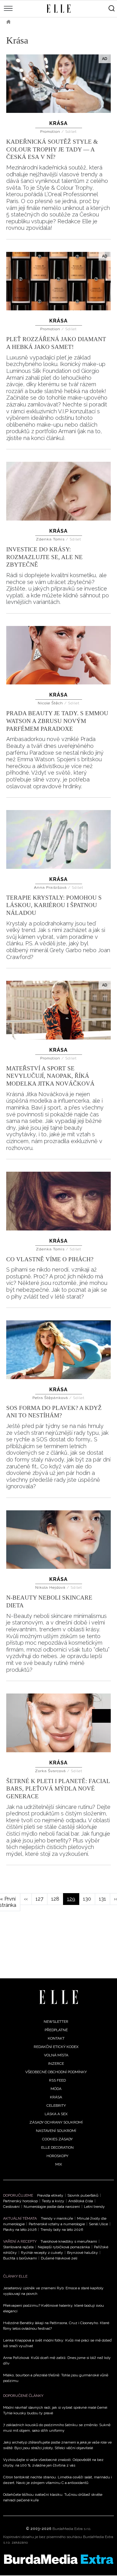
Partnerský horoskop (20, 2201)
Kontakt (56, 2038)
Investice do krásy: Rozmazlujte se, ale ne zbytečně (44, 557)
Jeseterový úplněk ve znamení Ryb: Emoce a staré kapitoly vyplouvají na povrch (53, 2291)
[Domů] (58, 1997)
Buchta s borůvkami (20, 2258)
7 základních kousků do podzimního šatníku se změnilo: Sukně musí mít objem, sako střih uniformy (57, 2428)
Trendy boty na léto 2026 (62, 2230)
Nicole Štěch (51, 703)
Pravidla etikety (50, 2195)
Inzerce (56, 2064)
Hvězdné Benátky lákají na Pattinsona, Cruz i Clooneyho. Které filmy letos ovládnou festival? (56, 2326)
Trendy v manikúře (57, 2218)
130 (89, 1899)
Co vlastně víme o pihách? (50, 1259)
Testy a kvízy (53, 2201)
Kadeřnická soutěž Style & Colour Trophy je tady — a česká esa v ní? (52, 149)
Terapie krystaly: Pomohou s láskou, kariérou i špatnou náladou (54, 905)
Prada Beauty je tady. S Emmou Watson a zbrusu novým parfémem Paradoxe (57, 721)
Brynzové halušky (83, 2253)
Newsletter (56, 2022)
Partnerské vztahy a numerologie (57, 2224)
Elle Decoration (57, 2147)
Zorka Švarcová (51, 1771)
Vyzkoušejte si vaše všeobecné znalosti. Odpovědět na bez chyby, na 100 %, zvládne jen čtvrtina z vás (53, 2462)
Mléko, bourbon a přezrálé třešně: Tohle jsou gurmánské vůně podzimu (56, 2378)
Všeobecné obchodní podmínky (56, 2072)
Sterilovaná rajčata (18, 2247)
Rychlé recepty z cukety (42, 2253)
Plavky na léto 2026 (20, 2230)
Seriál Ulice (98, 2224)
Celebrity (56, 2106)
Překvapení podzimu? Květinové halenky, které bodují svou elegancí (54, 2308)
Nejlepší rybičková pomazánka (64, 2247)
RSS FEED (57, 2080)
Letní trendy (94, 2207)
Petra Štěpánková (51, 1398)
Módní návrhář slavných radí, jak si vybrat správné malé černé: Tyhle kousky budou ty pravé (56, 2410)
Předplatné (56, 2030)
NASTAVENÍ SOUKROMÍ (56, 2131)
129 (73, 1900)
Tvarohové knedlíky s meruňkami (69, 2241)
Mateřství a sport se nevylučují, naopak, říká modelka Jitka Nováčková (50, 1076)
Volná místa (56, 2055)
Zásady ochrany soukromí (56, 2122)
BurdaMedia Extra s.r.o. (72, 2529)
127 (41, 1899)
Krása (58, 123)
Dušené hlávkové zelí (59, 2258)
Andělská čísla (81, 2201)
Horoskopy (57, 2156)
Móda (56, 2089)
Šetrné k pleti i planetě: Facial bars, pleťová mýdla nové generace (58, 1789)
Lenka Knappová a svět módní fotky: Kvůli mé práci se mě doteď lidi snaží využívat (57, 2343)
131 (105, 1899)
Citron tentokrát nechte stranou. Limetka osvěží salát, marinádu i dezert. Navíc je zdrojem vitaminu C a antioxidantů (58, 2480)
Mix (59, 2164)
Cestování (11, 2207)
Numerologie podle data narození (52, 2207)
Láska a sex (56, 2114)
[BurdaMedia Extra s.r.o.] (58, 2559)
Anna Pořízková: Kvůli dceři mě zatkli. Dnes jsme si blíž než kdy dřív (57, 2361)
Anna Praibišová (51, 887)
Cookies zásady (57, 2139)
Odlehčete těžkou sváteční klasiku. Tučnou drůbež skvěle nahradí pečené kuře (53, 2497)
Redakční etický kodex (56, 2047)
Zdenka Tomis (51, 539)
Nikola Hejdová (51, 1587)
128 (57, 1899)
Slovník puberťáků (83, 2195)
